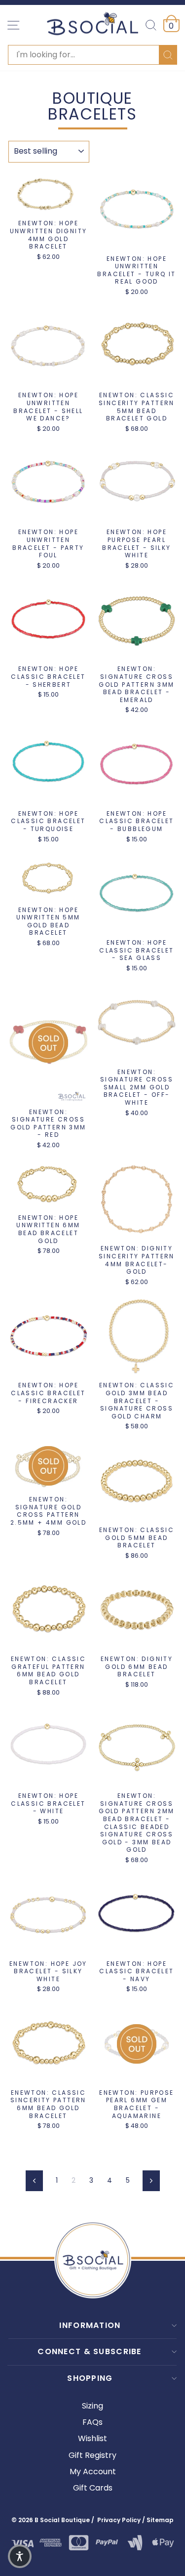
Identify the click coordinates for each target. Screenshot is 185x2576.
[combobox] (92, 55)
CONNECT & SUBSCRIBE (89, 2351)
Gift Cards (93, 2488)
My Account (93, 2472)
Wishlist (92, 2438)
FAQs (92, 2422)
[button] (20, 2556)
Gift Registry (92, 2455)
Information (90, 2325)
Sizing (92, 2406)
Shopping (90, 2378)
